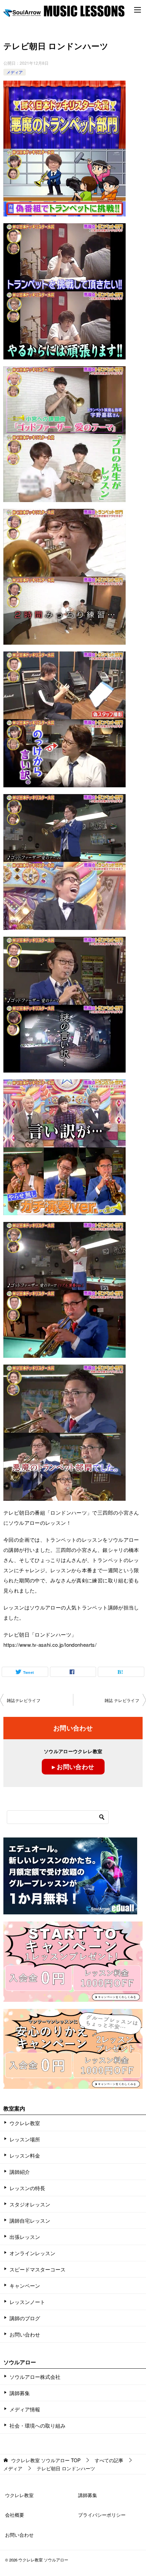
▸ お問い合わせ (73, 1767)
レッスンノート (27, 2302)
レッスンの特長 (27, 2188)
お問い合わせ (25, 2334)
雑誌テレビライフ (24, 1700)
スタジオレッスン (30, 2204)
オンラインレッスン (32, 2253)
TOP (46, 2460)
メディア (15, 72)
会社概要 (15, 2515)
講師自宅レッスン (30, 2220)
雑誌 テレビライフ (122, 1700)
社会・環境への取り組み (38, 2425)
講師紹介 (20, 2172)
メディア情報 (25, 2409)
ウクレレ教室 (25, 2123)
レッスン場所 (25, 2139)
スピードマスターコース (38, 2269)
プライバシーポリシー (102, 2515)
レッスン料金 (25, 2155)
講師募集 (20, 2393)
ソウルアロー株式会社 (35, 2377)
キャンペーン (25, 2286)
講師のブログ (25, 2318)
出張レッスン (25, 2237)
